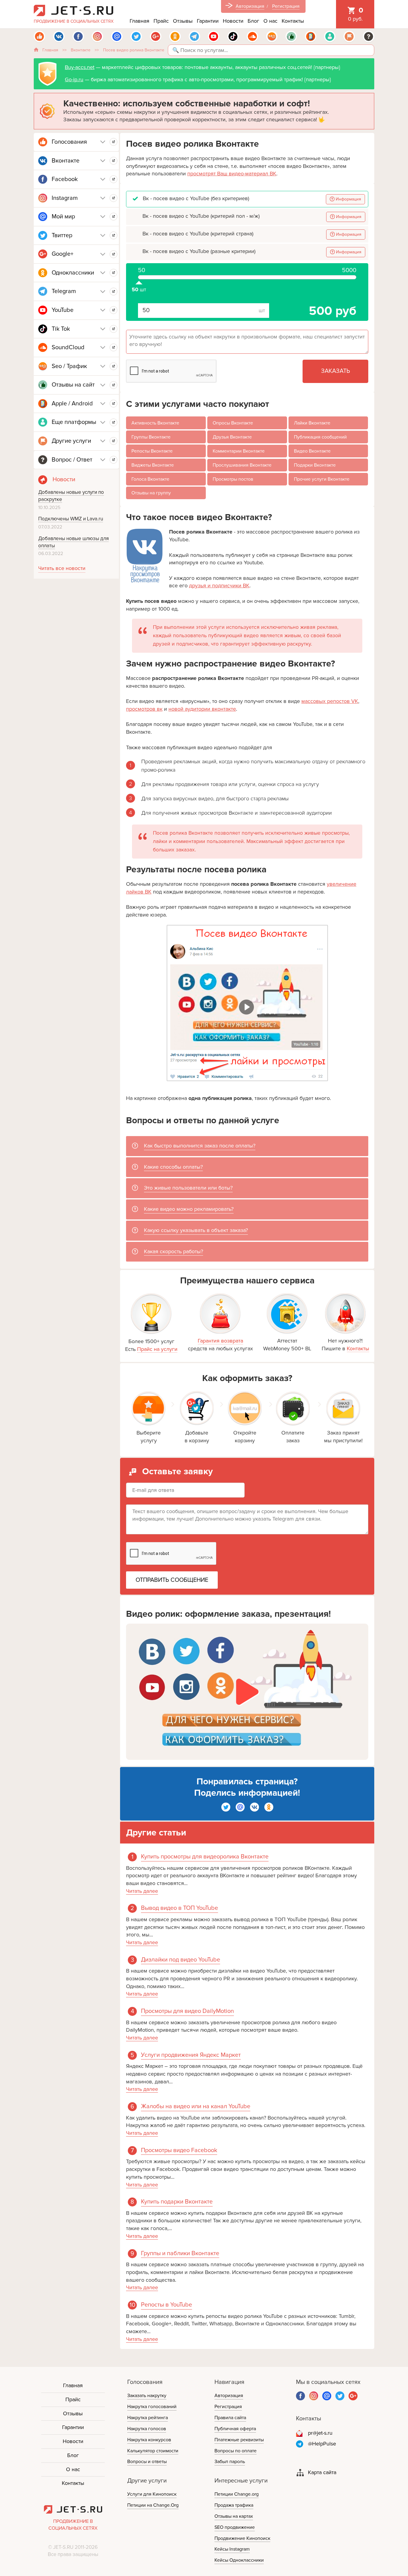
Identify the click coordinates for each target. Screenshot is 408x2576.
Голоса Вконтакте (150, 479)
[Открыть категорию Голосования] (113, 142)
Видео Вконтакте (312, 451)
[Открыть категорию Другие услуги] (113, 441)
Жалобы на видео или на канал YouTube (196, 2106)
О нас (270, 21)
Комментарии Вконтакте (239, 451)
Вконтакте (81, 50)
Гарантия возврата (220, 1341)
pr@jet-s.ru (320, 2433)
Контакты (293, 21)
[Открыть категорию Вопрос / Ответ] (113, 460)
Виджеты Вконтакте (153, 465)
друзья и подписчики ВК (219, 586)
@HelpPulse (322, 2444)
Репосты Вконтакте (152, 451)
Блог (253, 21)
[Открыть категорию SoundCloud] (113, 347)
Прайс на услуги (157, 1349)
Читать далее (142, 1891)
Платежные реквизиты (239, 2440)
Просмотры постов (233, 479)
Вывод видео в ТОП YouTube (180, 1908)
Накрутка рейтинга (148, 2418)
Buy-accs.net (80, 67)
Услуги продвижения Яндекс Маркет (191, 2055)
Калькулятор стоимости (153, 2451)
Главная (139, 21)
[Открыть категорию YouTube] (113, 310)
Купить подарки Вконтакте (177, 2202)
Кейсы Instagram (232, 2549)
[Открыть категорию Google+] (113, 254)
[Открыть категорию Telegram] (113, 292)
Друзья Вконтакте (232, 437)
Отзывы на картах (234, 2516)
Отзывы (183, 21)
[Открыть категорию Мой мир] (113, 217)
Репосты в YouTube (167, 2305)
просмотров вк (144, 709)
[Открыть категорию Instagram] (113, 198)
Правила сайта (230, 2418)
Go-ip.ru (74, 79)
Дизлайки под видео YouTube (181, 1960)
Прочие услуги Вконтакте (322, 479)
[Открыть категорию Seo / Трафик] (113, 366)
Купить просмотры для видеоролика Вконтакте (205, 1857)
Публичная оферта (235, 2429)
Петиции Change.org (237, 2494)
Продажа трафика (234, 2505)
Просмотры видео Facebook (179, 2150)
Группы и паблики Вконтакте (180, 2253)
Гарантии (208, 21)
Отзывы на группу (151, 493)
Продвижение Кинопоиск (242, 2538)
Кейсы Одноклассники (239, 2560)
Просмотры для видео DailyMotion (187, 2011)
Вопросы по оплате (236, 2451)
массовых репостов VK (330, 701)
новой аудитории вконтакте (202, 709)
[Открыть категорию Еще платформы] (113, 422)
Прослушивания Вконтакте (242, 465)
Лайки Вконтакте (312, 423)
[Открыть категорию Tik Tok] (113, 329)
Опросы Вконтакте (233, 423)
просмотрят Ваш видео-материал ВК (232, 174)
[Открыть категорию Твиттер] (113, 235)
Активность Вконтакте (155, 423)
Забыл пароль (230, 2462)
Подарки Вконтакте (315, 465)
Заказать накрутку (147, 2396)
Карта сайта (322, 2472)
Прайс (161, 21)
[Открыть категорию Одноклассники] (113, 273)
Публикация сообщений (320, 437)
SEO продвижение (235, 2527)
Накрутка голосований (152, 2407)
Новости (233, 21)
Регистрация (286, 6)
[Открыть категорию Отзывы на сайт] (113, 385)
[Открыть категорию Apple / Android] (113, 404)
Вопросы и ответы (147, 2462)
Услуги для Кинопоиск (152, 2494)
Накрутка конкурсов (149, 2440)
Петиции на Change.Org (153, 2505)
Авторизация (250, 6)
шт (139, 280)
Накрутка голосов (147, 2429)
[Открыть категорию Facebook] (113, 179)
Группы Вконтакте (151, 437)
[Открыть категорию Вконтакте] (113, 161)
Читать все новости (62, 568)
